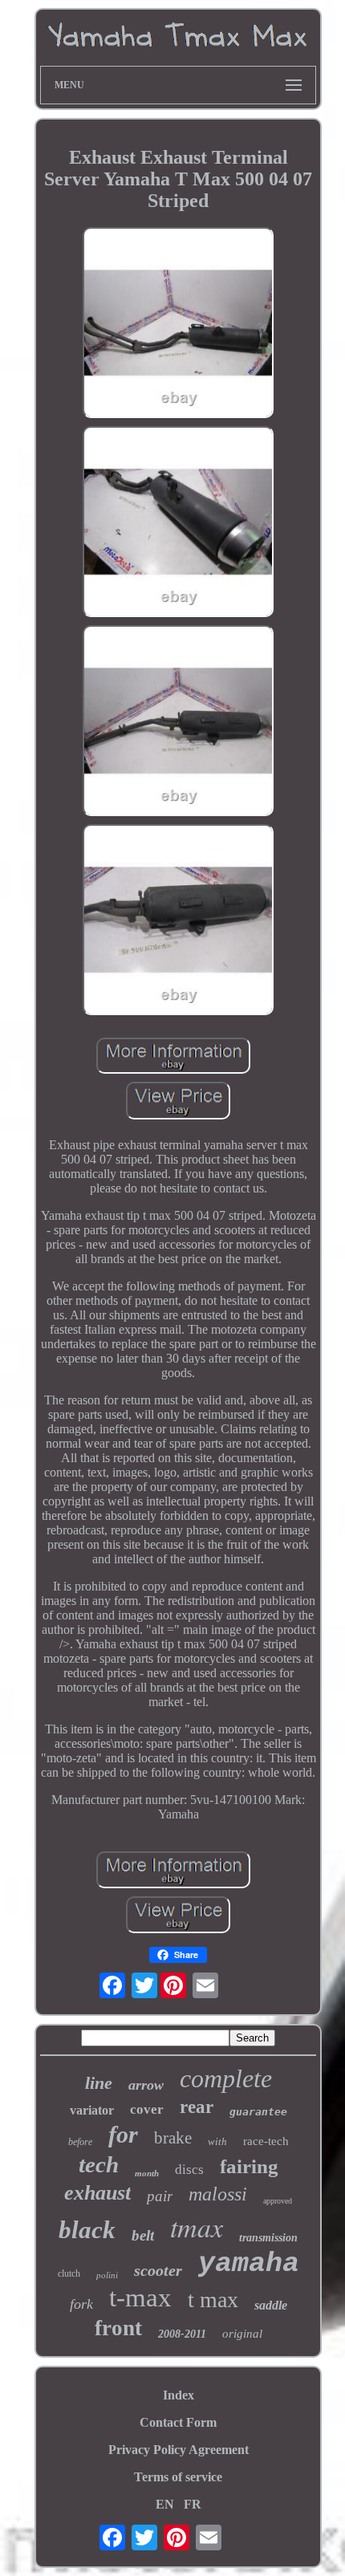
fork (81, 2304)
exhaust (97, 2193)
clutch (69, 2273)
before (80, 2142)
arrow (146, 2085)
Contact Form (178, 2422)
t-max (140, 2298)
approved (278, 2201)
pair (160, 2196)
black (87, 2230)
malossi (218, 2194)
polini (107, 2275)
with (217, 2141)
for (123, 2134)
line (99, 2083)
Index (179, 2395)
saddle (271, 2305)
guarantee (258, 2112)
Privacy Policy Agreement (179, 2450)
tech (99, 2164)
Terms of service (178, 2477)
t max (213, 2300)
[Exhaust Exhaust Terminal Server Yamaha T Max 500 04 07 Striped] (178, 324)
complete (226, 2078)
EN (165, 2504)
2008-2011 (182, 2334)
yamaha (249, 2264)
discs (189, 2170)
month (147, 2173)
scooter (158, 2270)
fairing (249, 2166)
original (242, 2334)
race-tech (266, 2141)
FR (193, 2504)
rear (197, 2107)
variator (92, 2110)
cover (147, 2109)
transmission (268, 2238)
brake (173, 2138)
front (118, 2328)
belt (143, 2235)
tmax (197, 2227)
